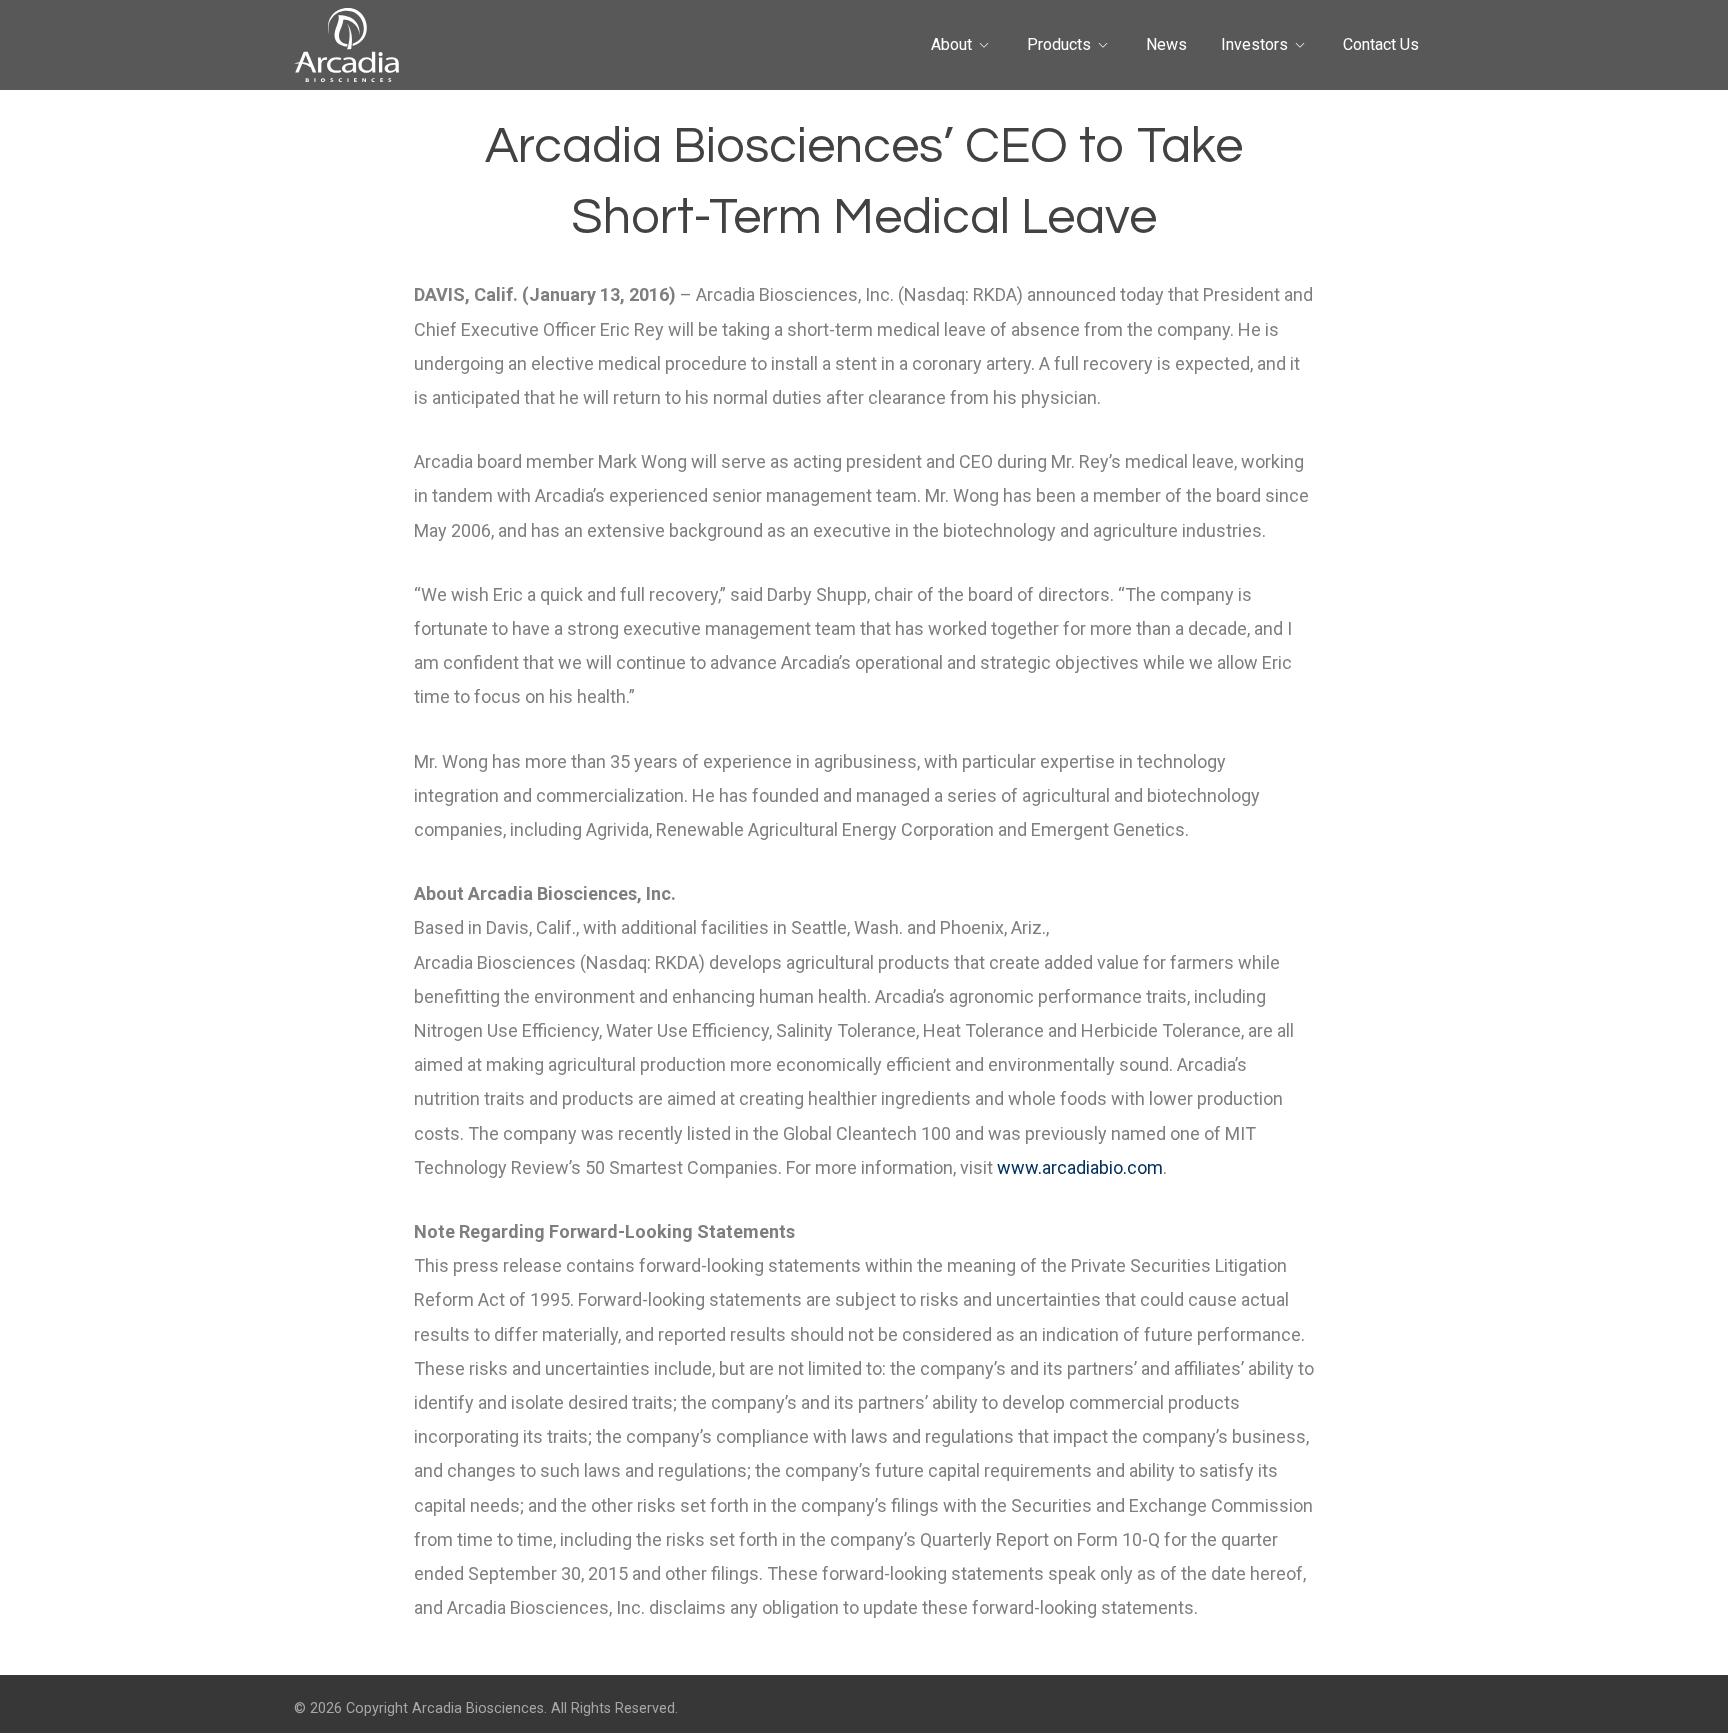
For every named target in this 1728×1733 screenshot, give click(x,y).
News (1166, 44)
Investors (1254, 44)
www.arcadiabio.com (1080, 1167)
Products (1059, 44)
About (951, 44)
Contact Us (1381, 44)
